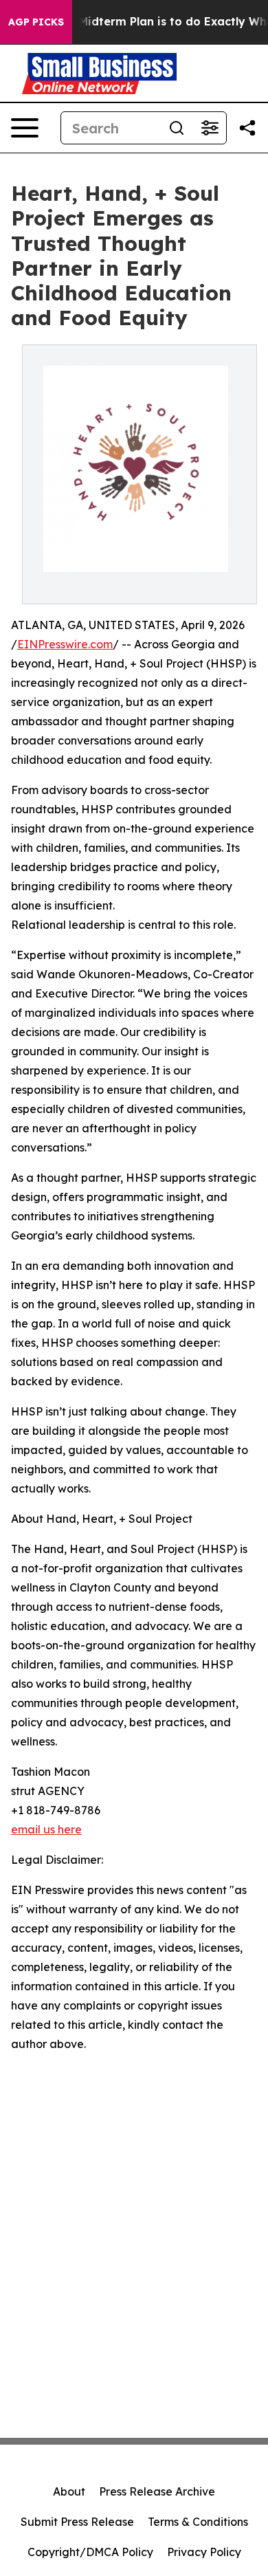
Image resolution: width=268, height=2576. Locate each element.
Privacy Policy (204, 2552)
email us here (46, 1829)
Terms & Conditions (198, 2522)
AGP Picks (36, 22)
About (69, 2491)
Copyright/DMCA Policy (90, 2552)
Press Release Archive (157, 2491)
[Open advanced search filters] (210, 128)
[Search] (177, 128)
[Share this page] (247, 128)
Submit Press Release (77, 2522)
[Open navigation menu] (25, 128)
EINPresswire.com (65, 644)
